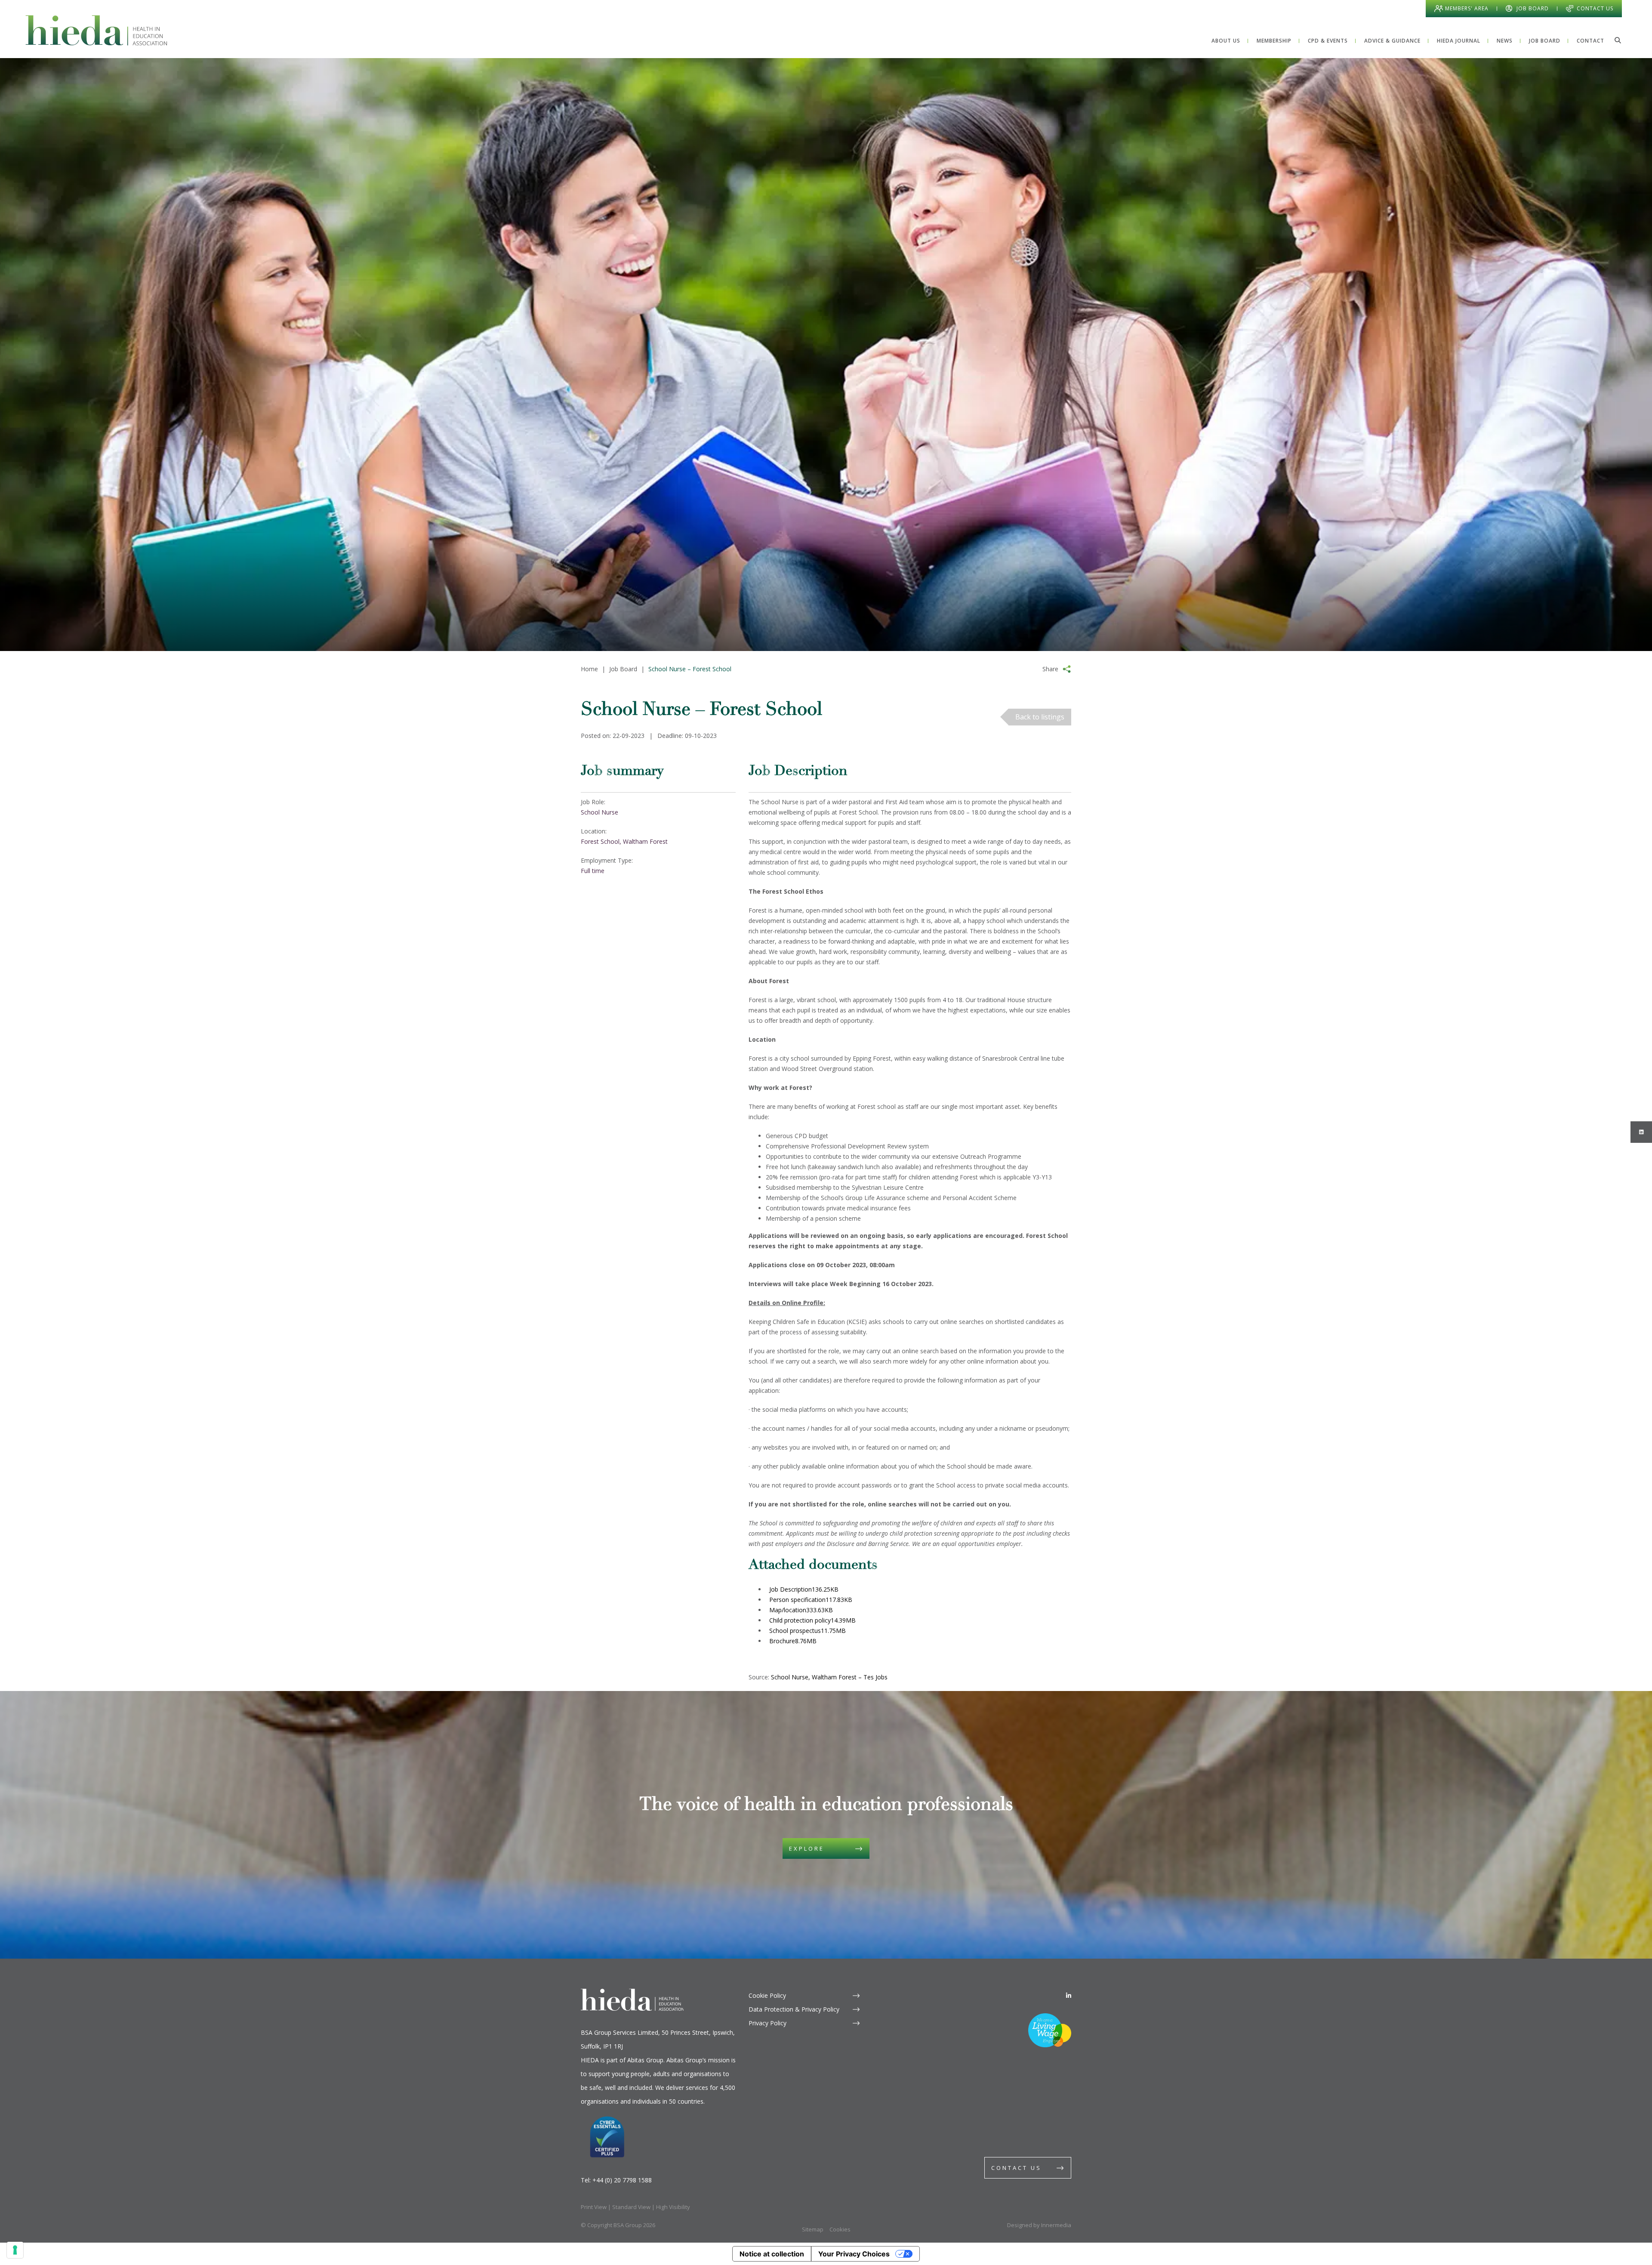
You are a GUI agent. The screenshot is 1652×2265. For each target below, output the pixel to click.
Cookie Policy (767, 1995)
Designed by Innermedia (1039, 2225)
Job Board (1533, 8)
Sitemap (813, 2229)
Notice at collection (772, 2254)
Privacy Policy (767, 2023)
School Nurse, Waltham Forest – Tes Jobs (829, 1677)
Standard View (631, 2207)
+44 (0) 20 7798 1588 (622, 2180)
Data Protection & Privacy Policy (794, 2009)
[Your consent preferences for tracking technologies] (15, 2250)
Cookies (840, 2229)
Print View (594, 2207)
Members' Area (1467, 8)
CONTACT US (1016, 2168)
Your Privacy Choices (854, 2254)
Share (1050, 669)
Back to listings (1040, 717)
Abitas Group (645, 2060)
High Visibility (673, 2207)
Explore (807, 1848)
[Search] (1618, 40)
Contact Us (1595, 8)
